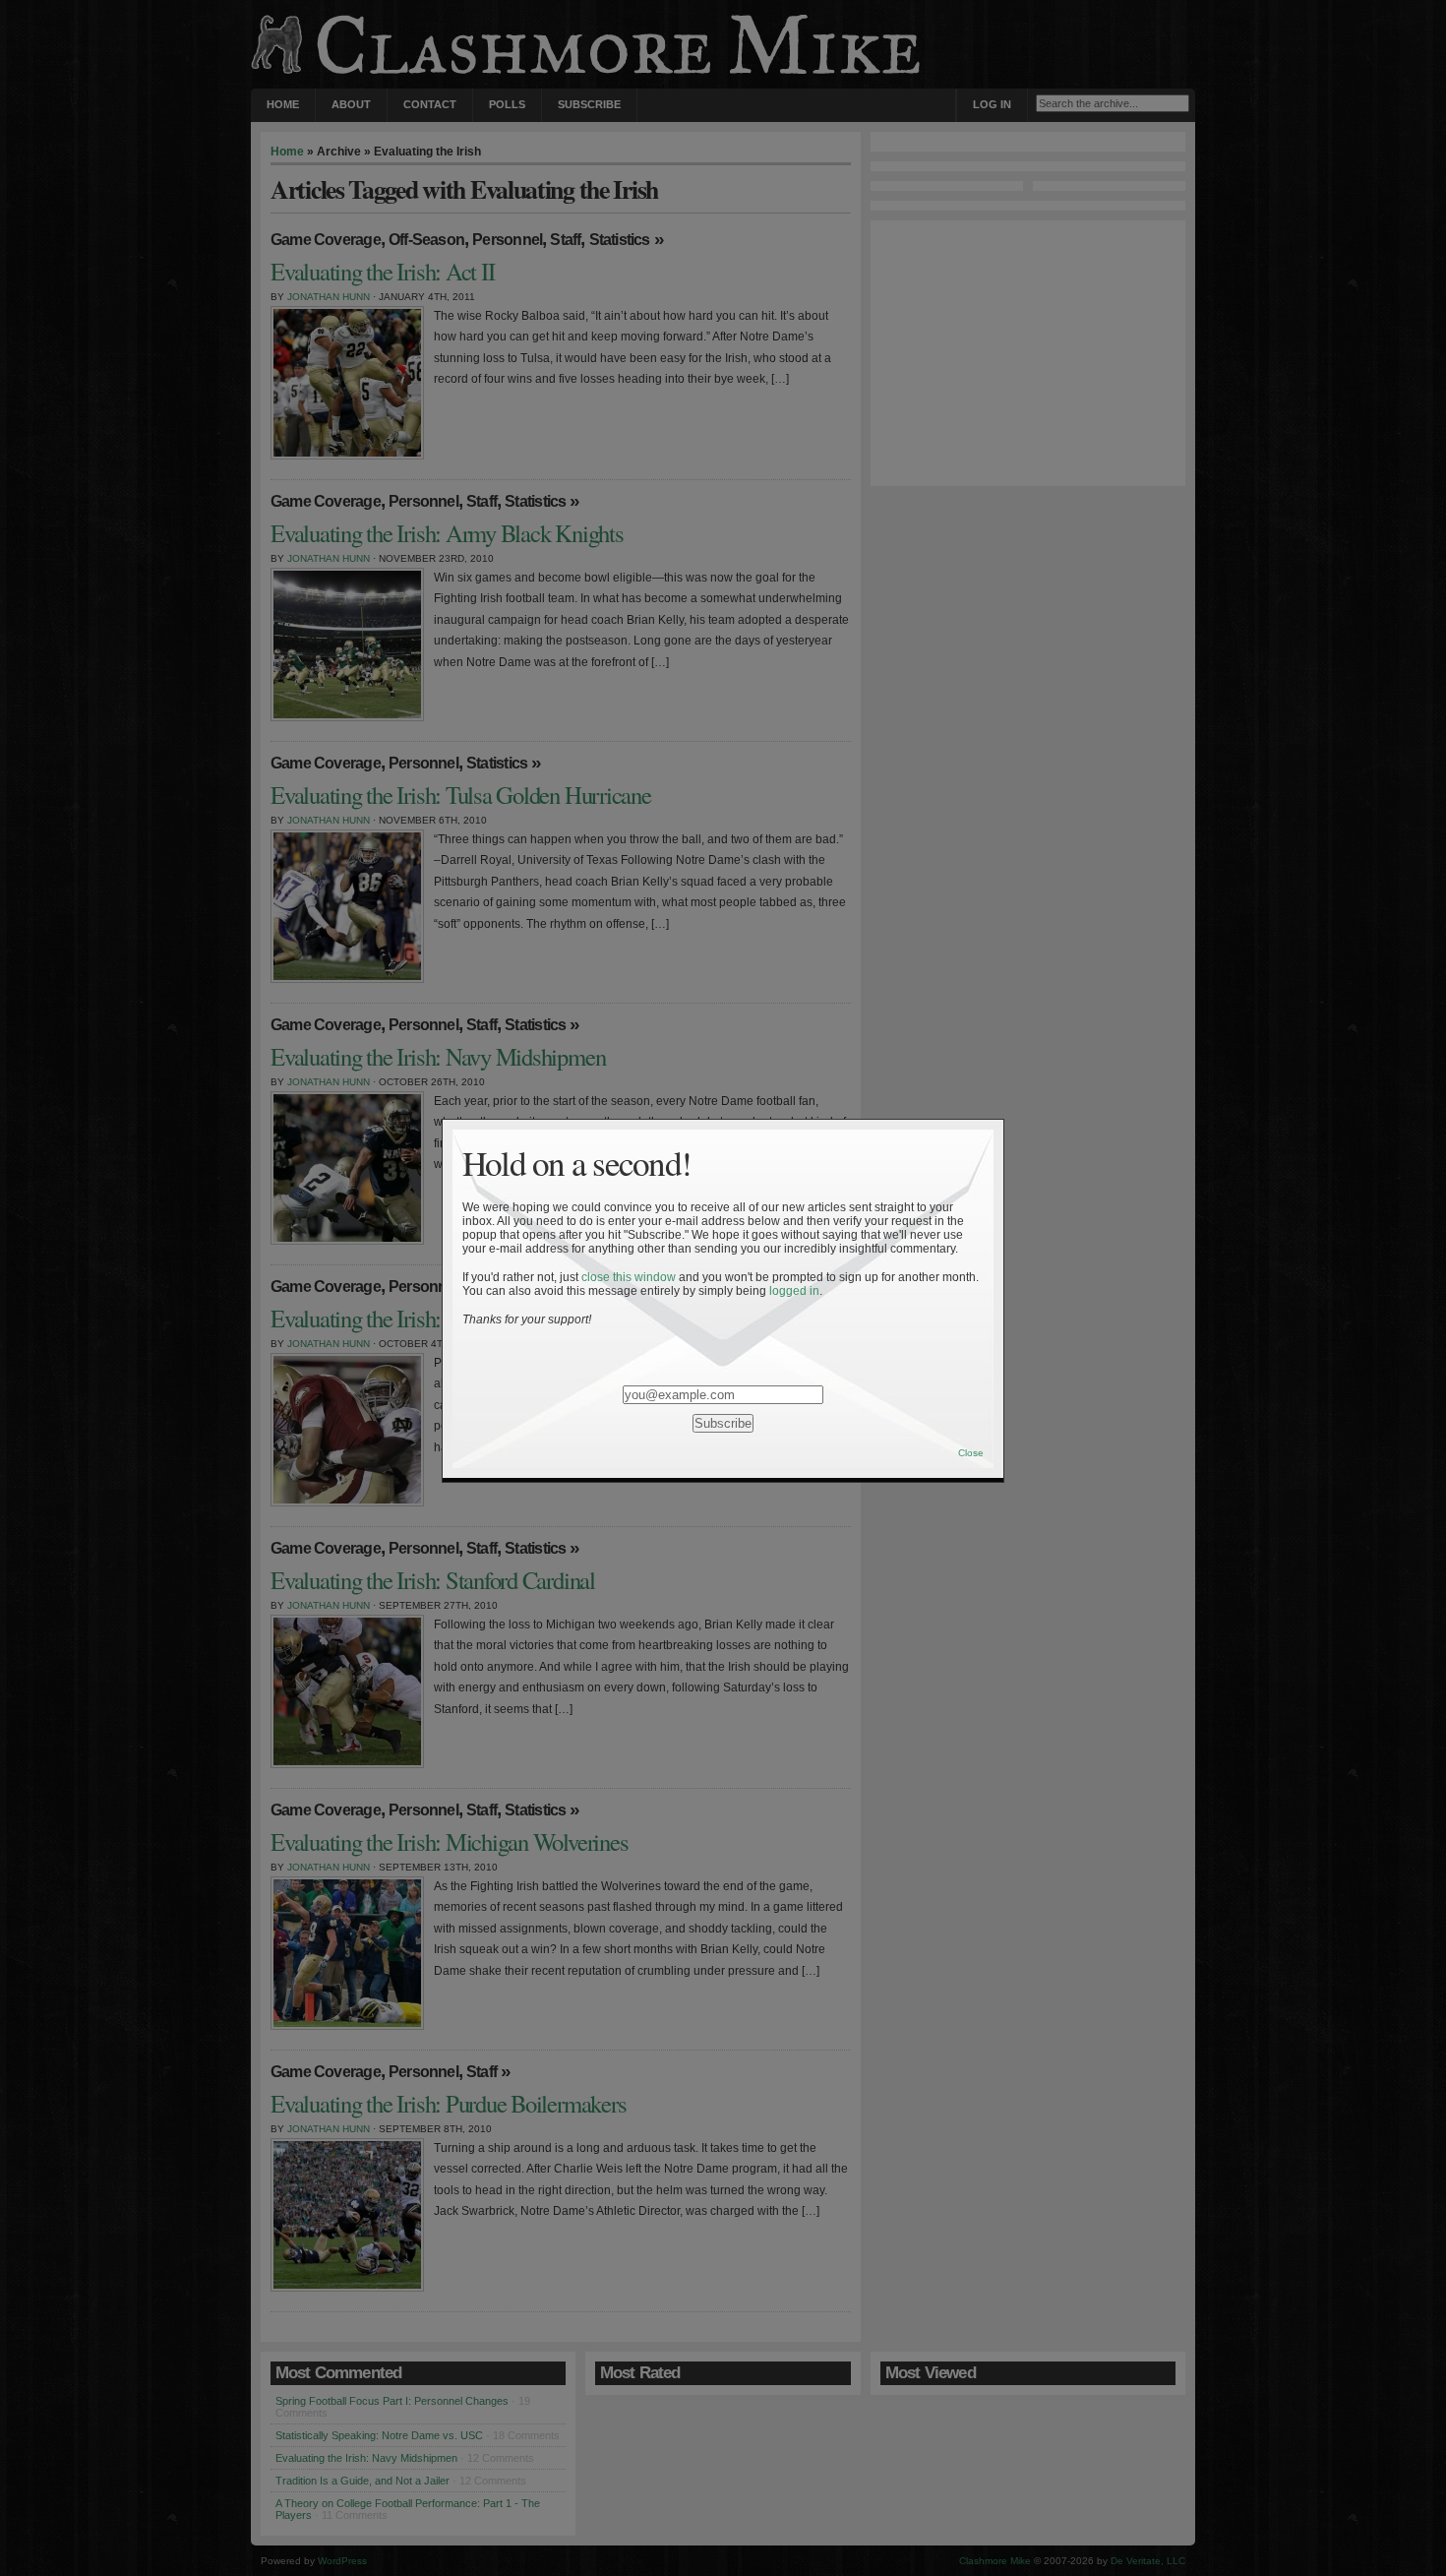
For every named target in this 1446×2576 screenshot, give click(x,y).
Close (971, 1453)
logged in (794, 1291)
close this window (629, 1277)
